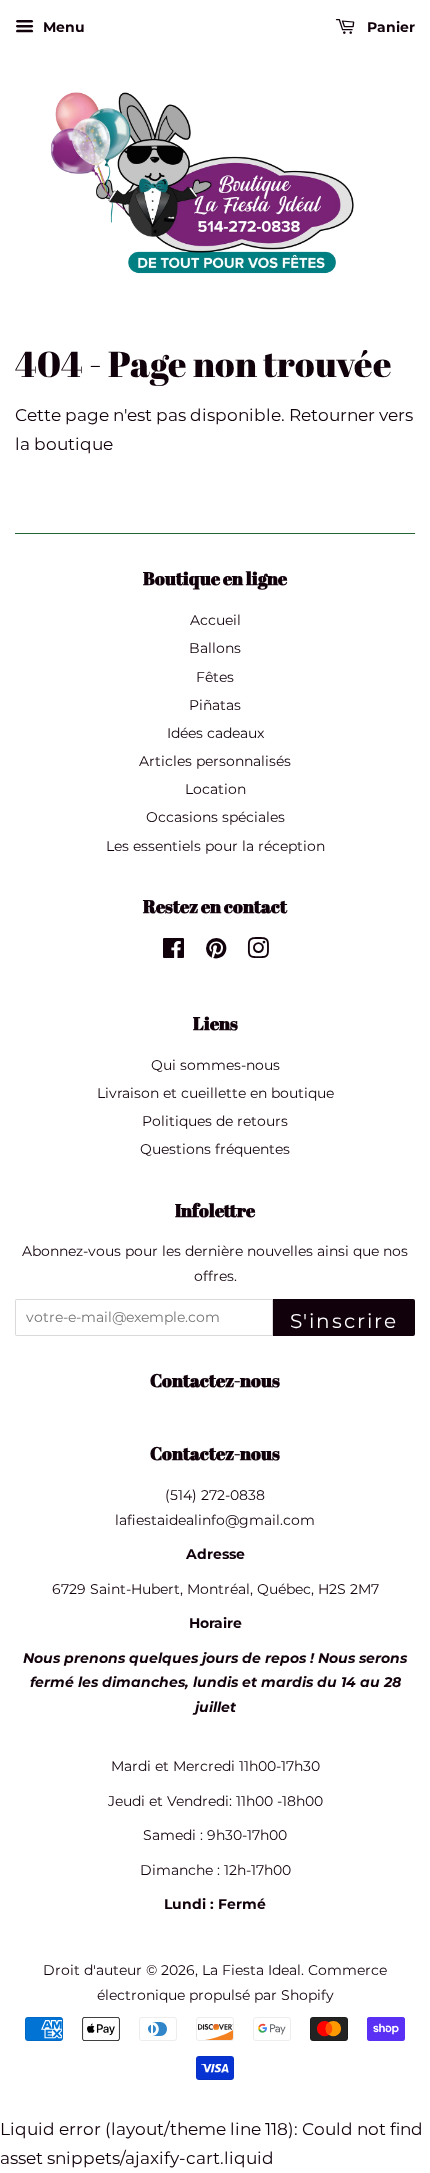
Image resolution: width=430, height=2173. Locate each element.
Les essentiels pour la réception (215, 846)
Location (215, 789)
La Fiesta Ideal (251, 1970)
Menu (62, 27)
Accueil (215, 620)
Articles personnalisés (215, 761)
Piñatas (215, 705)
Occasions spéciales (215, 817)
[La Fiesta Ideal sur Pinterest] (216, 952)
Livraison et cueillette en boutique (215, 1093)
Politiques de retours (215, 1121)
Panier (389, 27)
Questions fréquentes (215, 1149)
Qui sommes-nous (215, 1065)
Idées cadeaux (215, 733)
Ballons (215, 648)
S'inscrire (344, 1321)
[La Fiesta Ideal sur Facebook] (173, 952)
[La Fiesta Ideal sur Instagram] (258, 952)
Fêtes (215, 677)
